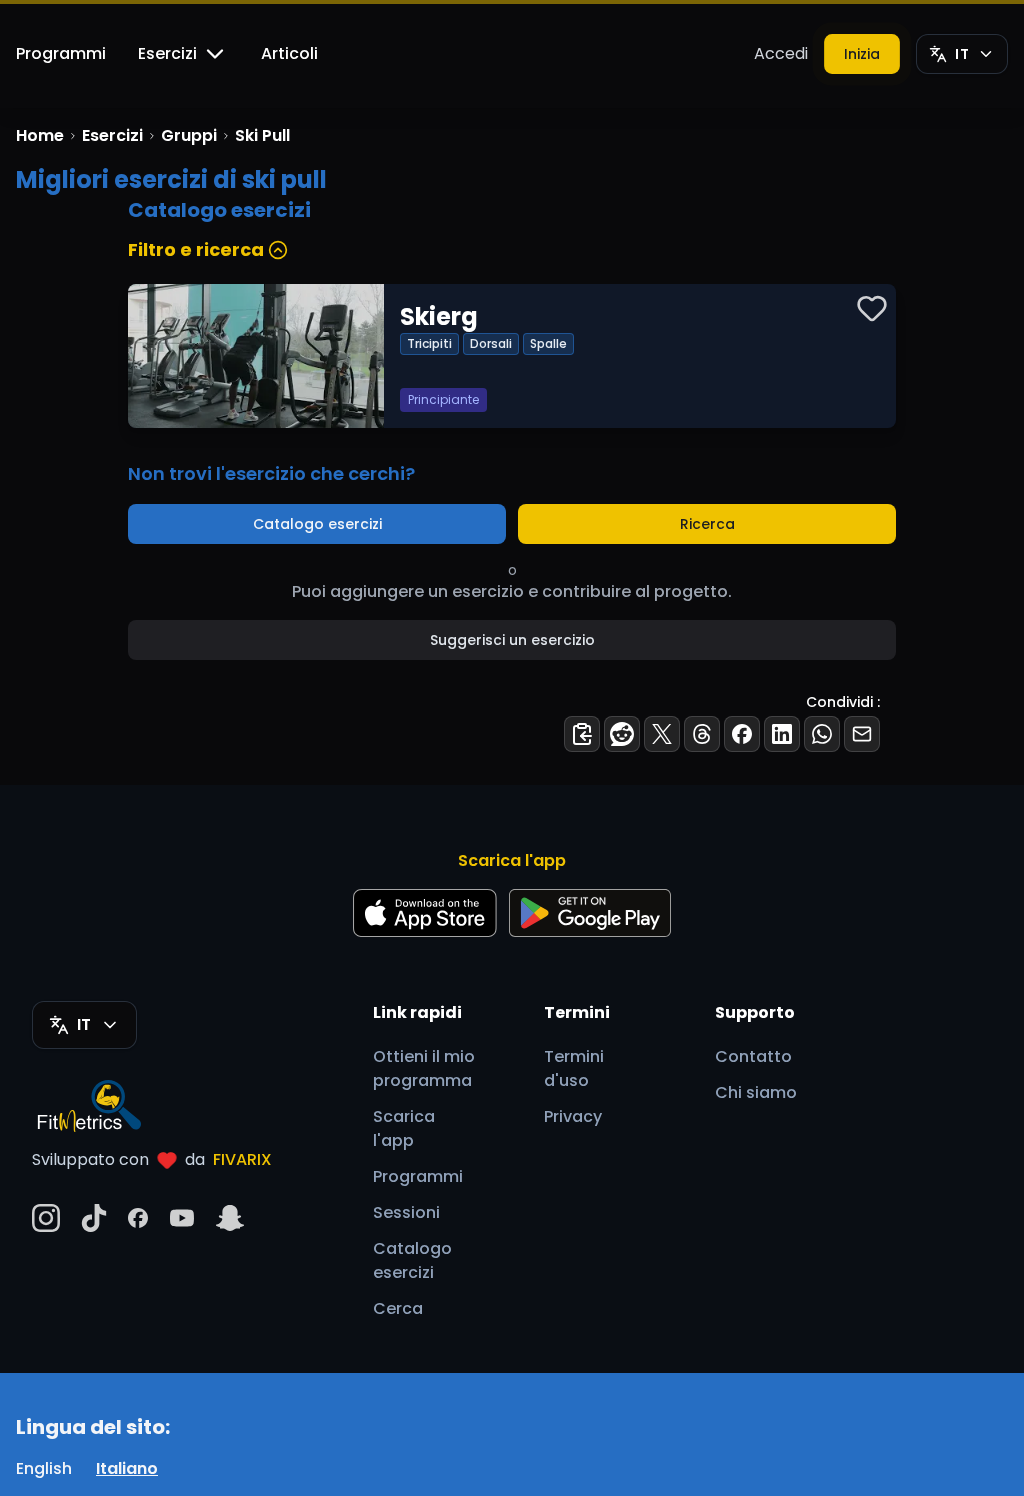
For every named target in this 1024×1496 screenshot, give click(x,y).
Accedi (781, 53)
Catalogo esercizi (317, 524)
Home (40, 135)
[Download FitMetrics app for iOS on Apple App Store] (425, 913)
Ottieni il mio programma (424, 1068)
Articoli (289, 53)
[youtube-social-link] (182, 1218)
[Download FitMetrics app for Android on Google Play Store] (590, 913)
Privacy (573, 1116)
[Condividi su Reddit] (622, 734)
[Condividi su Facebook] (742, 734)
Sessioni (406, 1212)
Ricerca (707, 524)
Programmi (61, 53)
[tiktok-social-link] (94, 1218)
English (44, 1468)
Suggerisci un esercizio (512, 640)
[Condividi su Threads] (702, 734)
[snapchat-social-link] (230, 1218)
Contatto (753, 1056)
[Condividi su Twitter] (662, 734)
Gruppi (189, 135)
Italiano (127, 1468)
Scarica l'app (404, 1128)
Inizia (862, 54)
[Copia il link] (582, 734)
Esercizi (167, 53)
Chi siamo (756, 1092)
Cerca (398, 1308)
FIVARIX (242, 1159)
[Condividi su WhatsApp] (822, 734)
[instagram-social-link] (46, 1218)
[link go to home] (94, 1105)
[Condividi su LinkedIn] (782, 734)
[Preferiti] (872, 308)
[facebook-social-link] (138, 1218)
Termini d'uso (574, 1068)
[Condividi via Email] (862, 734)
